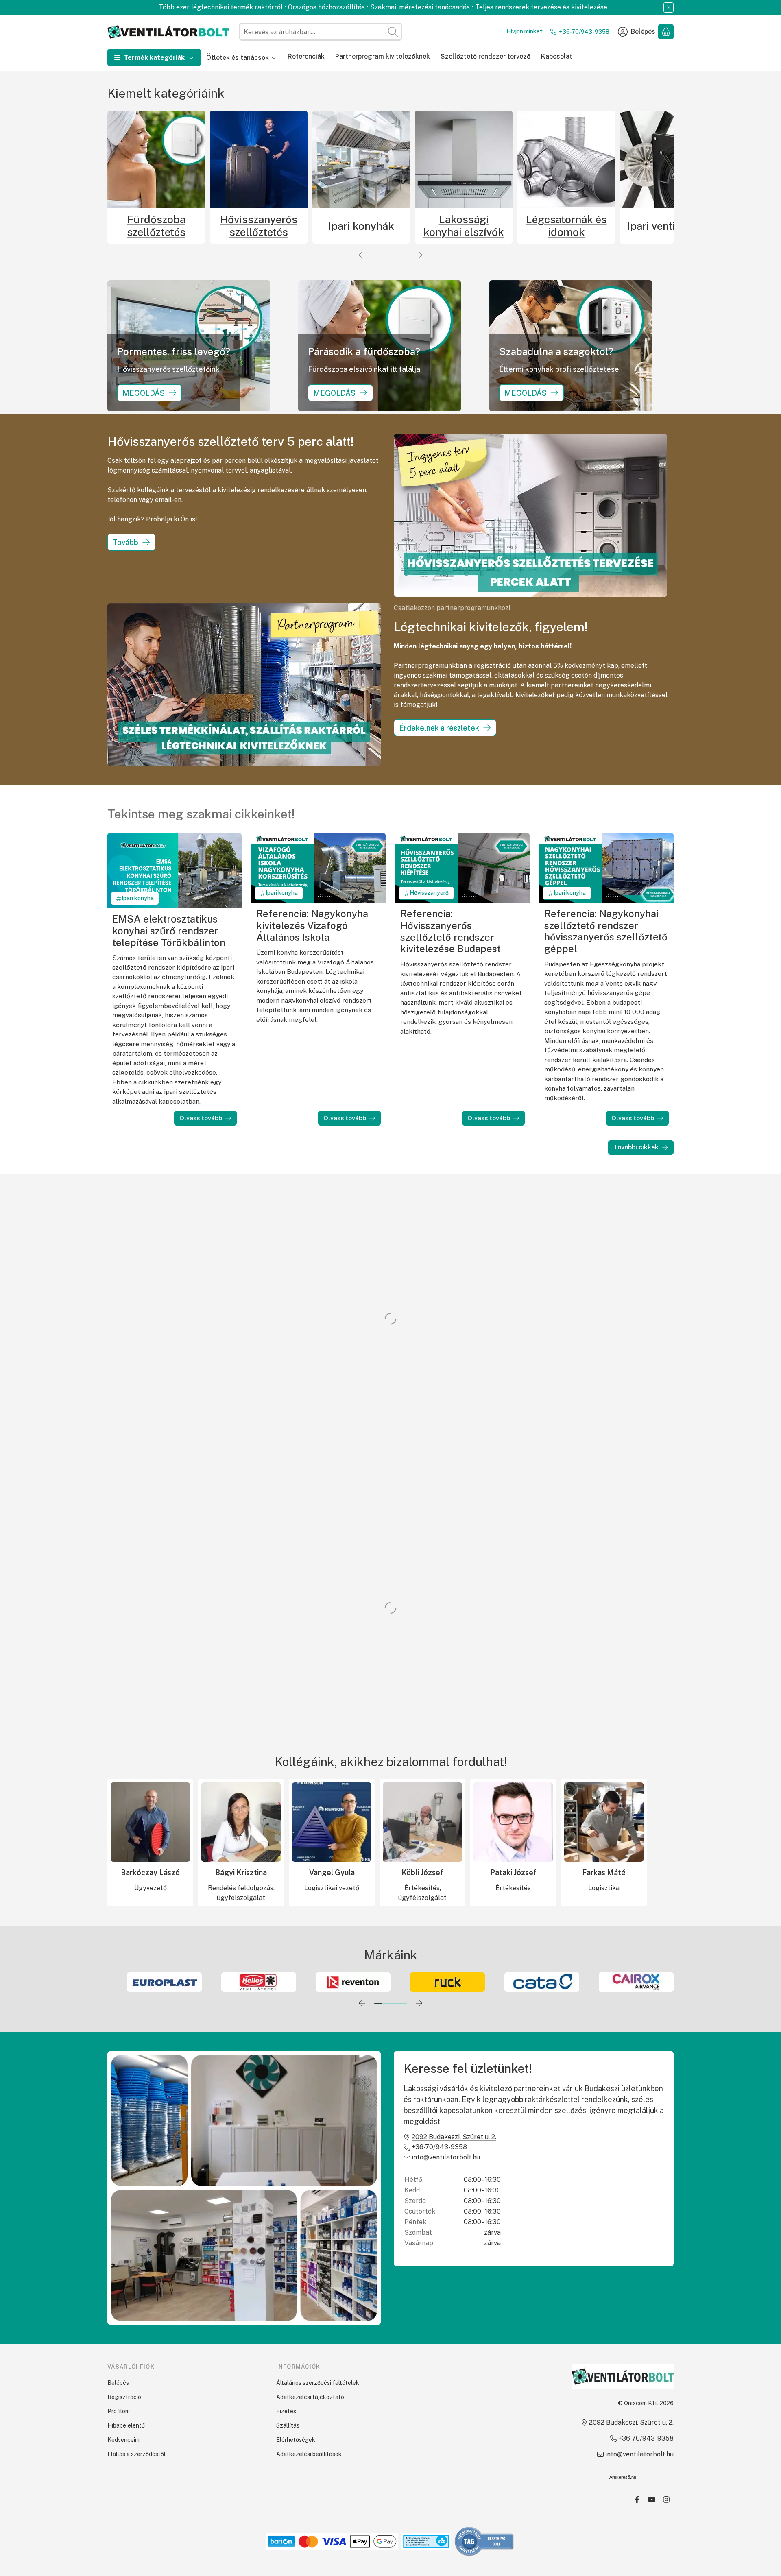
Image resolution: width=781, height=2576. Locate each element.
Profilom (119, 2411)
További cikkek (636, 1147)
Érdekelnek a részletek (439, 728)
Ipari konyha (138, 898)
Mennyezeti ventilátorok (625, 226)
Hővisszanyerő (429, 893)
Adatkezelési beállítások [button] (309, 2454)
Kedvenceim (123, 2440)
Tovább (125, 542)
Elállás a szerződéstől (136, 2454)
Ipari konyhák (112, 226)
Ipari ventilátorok (420, 226)
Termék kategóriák (154, 58)
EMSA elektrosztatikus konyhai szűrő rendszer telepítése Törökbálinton (169, 930)
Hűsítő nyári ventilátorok (522, 226)
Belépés (118, 2383)
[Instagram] (666, 2500)
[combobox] (321, 32)
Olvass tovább (201, 1118)
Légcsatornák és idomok (317, 226)
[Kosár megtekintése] (666, 32)
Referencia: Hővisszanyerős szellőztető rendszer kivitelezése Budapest (450, 931)
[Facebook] (637, 2500)
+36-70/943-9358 (584, 32)
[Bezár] (669, 8)
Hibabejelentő (126, 2425)
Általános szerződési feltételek (318, 2383)
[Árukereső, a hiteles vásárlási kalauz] (484, 2541)
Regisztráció (124, 2397)
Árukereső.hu (623, 2477)
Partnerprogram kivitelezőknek (383, 56)
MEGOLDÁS (144, 393)
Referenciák (306, 56)
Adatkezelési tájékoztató (310, 2397)
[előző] (362, 255)
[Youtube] (652, 2500)
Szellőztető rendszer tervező (485, 56)
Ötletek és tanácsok (238, 58)
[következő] (419, 255)
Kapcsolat (557, 56)
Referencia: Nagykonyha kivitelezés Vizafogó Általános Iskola (312, 925)
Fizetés (286, 2411)
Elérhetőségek (296, 2440)
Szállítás (288, 2425)
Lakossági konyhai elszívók (215, 226)
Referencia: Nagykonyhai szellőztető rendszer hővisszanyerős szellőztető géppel (606, 931)
